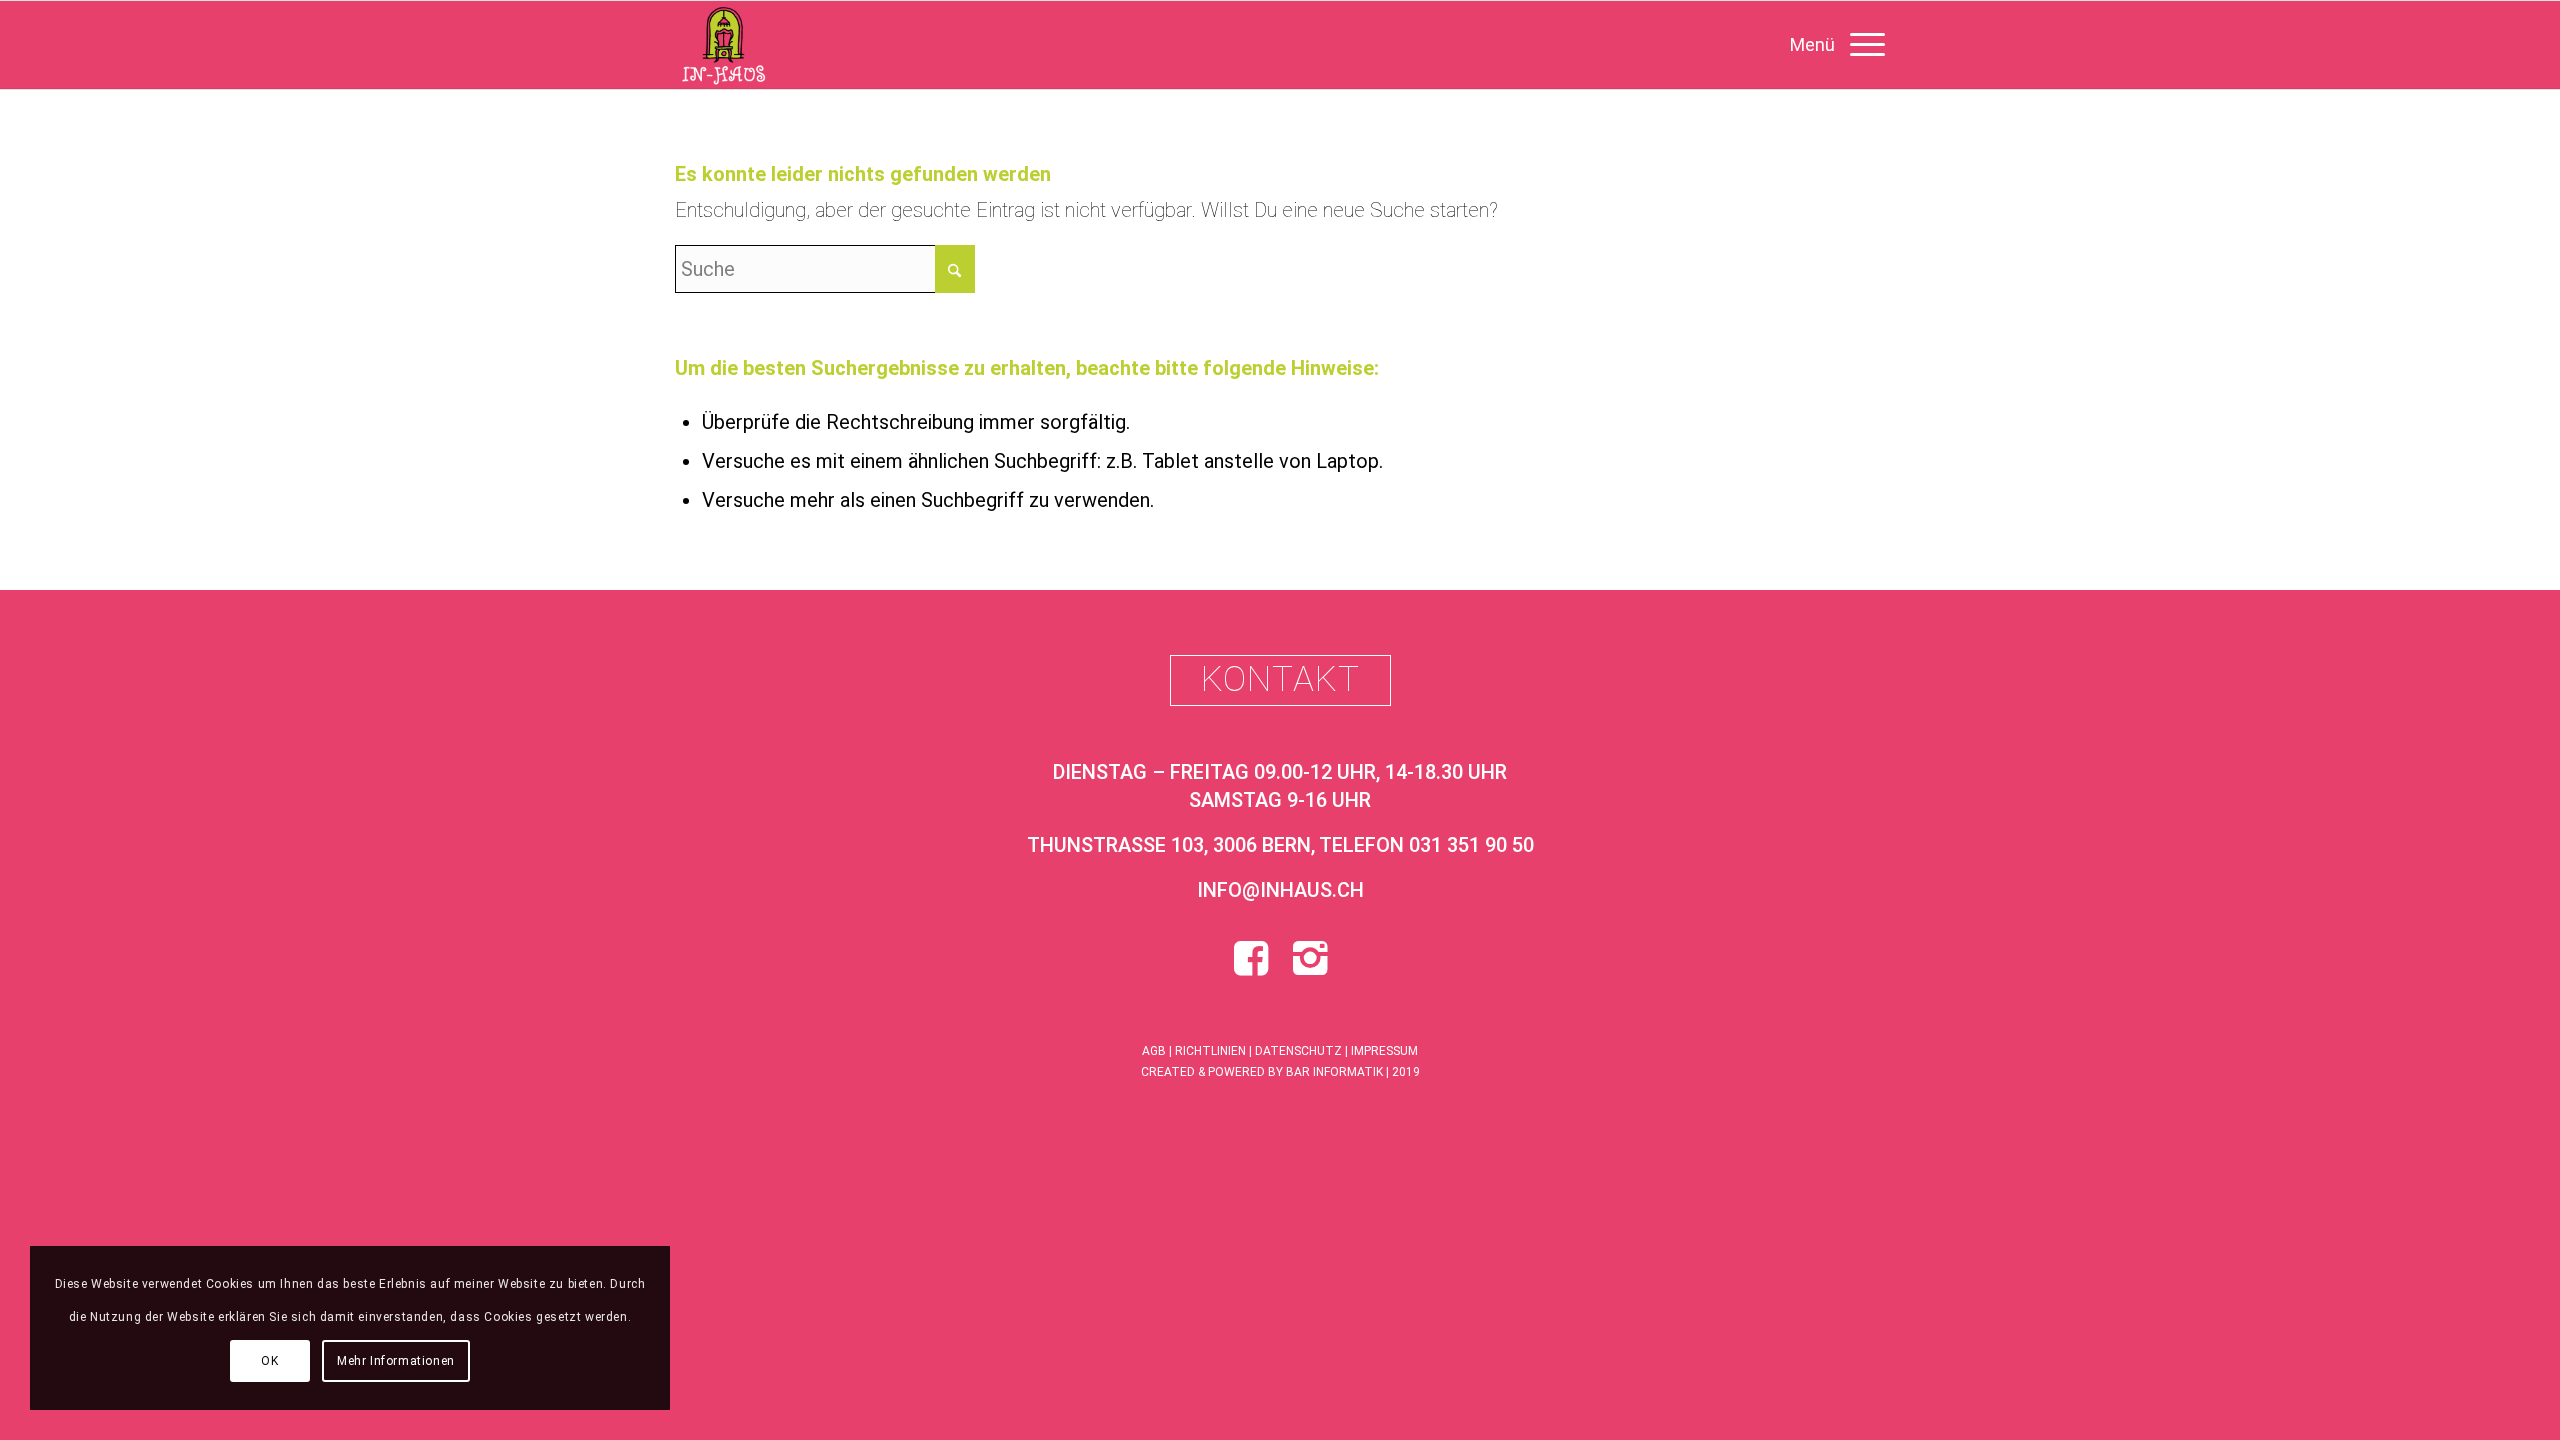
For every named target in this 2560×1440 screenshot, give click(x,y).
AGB (1154, 1051)
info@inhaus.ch (1280, 890)
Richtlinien (1210, 1051)
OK (269, 1361)
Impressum (1384, 1051)
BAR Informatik (1334, 1072)
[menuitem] (1831, 45)
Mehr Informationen (396, 1361)
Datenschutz (1298, 1051)
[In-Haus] (723, 45)
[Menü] (1831, 45)
